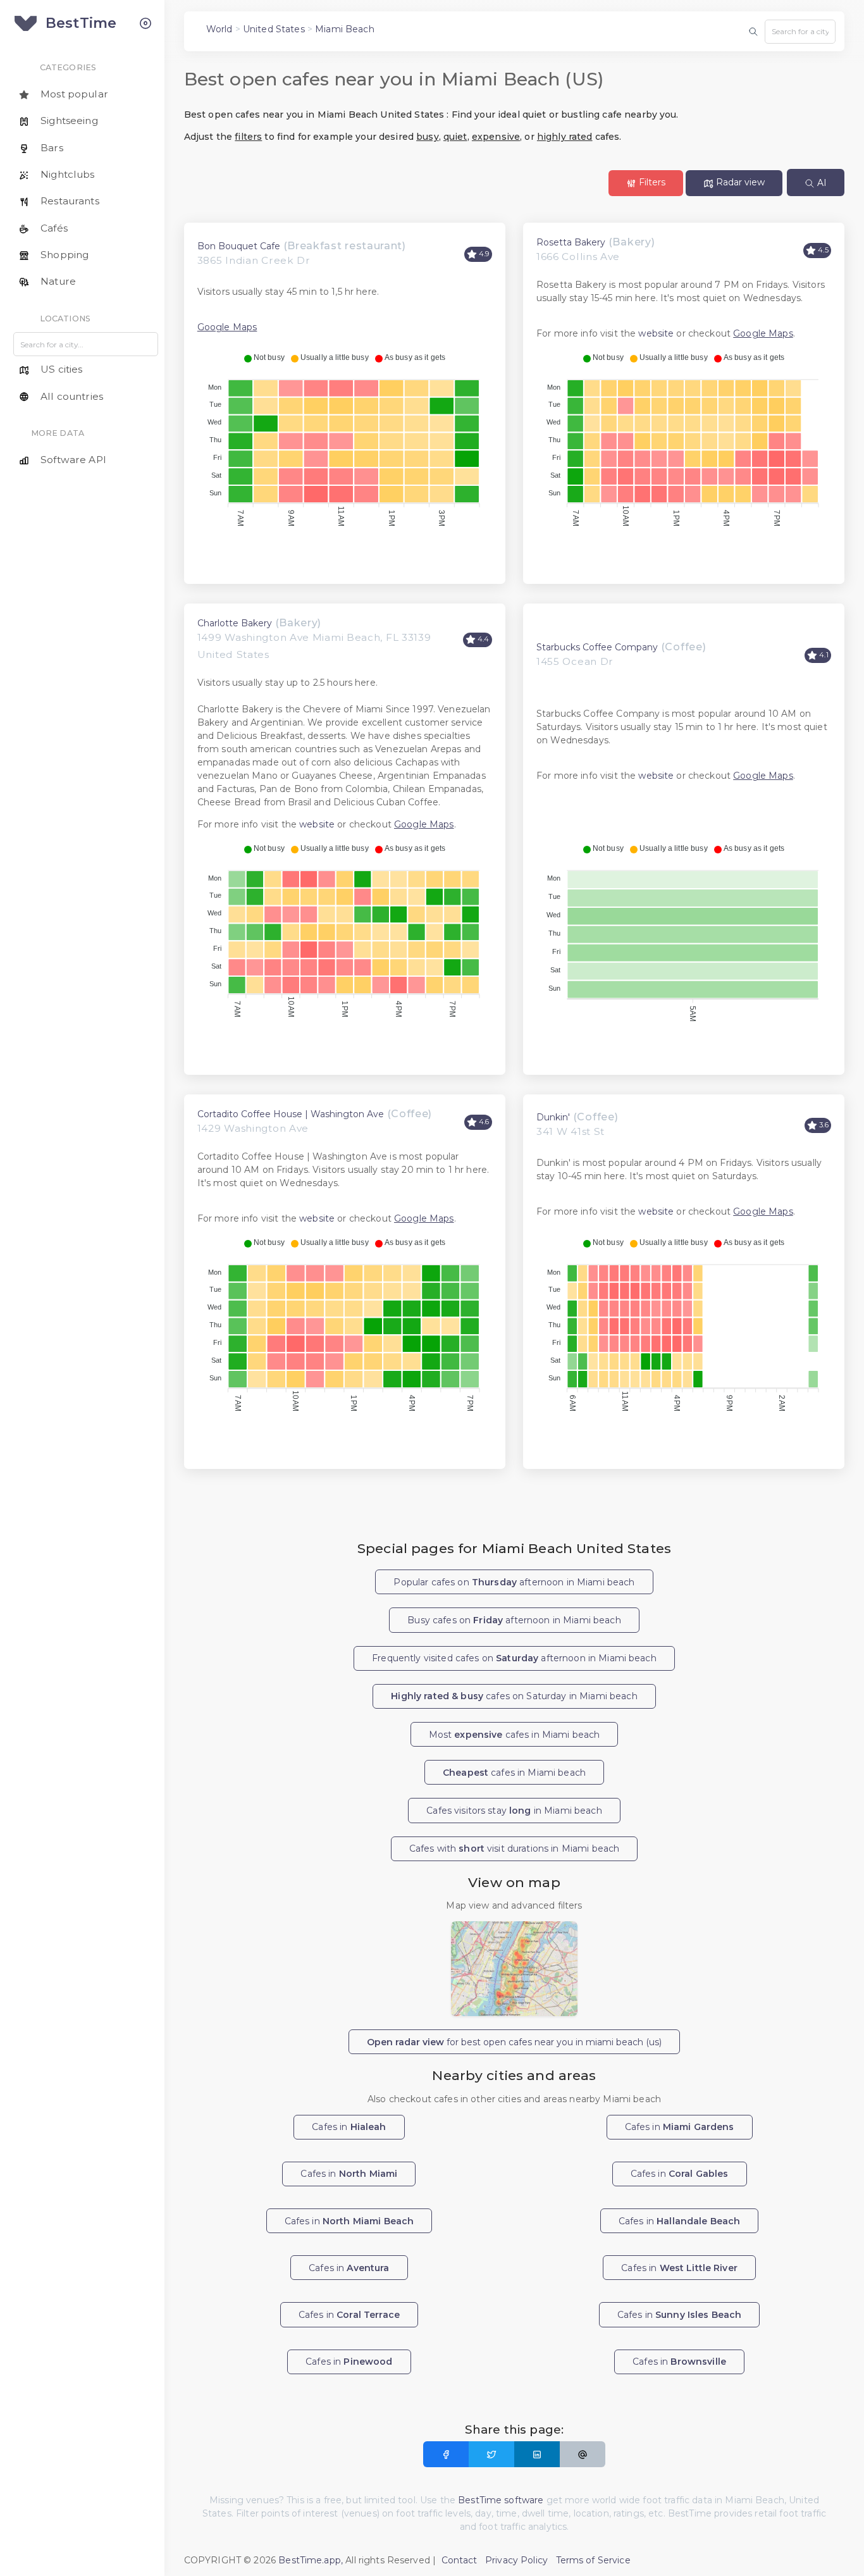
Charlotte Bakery (235, 623)
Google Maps (227, 327)
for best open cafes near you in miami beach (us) (514, 2042)
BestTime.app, (311, 2560)
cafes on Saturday (514, 1696)
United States (274, 29)
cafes (514, 1773)
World (219, 29)
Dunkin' (553, 1117)
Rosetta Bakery (571, 242)
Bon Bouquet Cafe (239, 246)
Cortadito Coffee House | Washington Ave (291, 1114)
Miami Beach (345, 29)
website (656, 333)
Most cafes (515, 1735)
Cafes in (349, 2127)
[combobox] (800, 32)
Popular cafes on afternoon (514, 1582)
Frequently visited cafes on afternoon (514, 1658)
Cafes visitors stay (514, 1811)
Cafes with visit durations (515, 1848)
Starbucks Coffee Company (597, 647)
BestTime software (501, 2500)
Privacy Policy (516, 2560)
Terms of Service (593, 2560)
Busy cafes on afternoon (514, 1620)
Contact (460, 2560)
